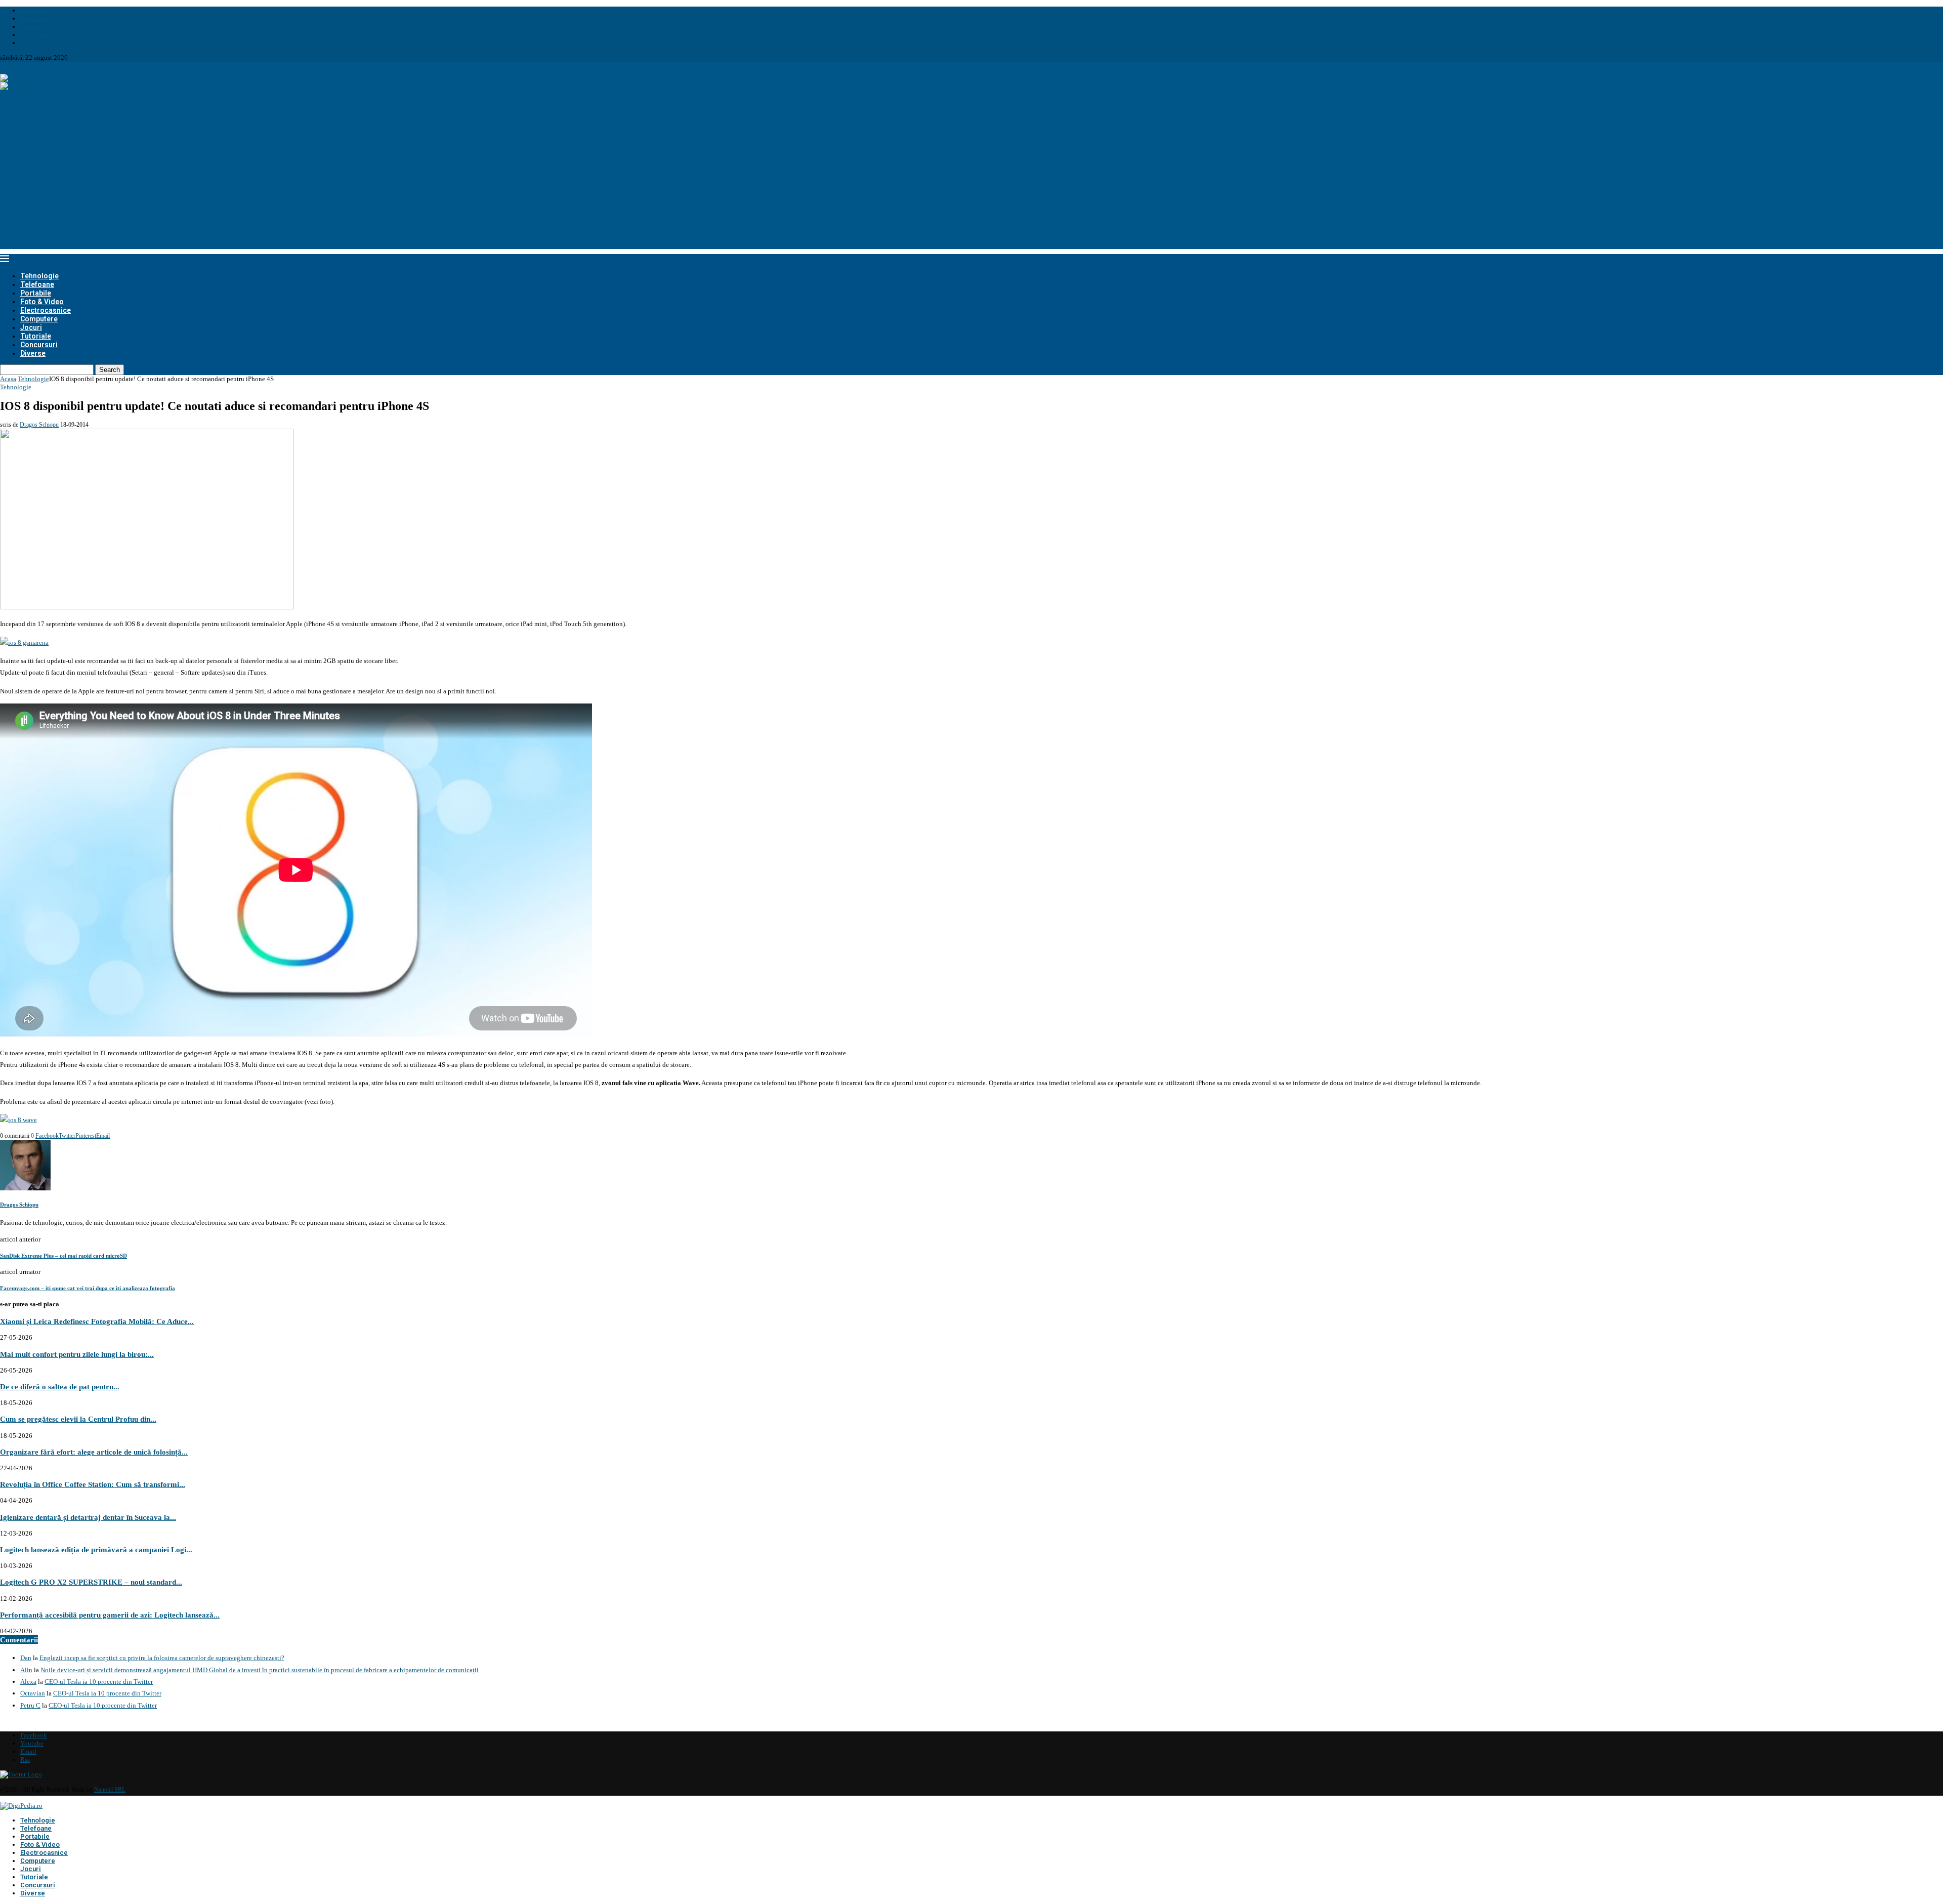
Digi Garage (37, 18)
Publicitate (35, 35)
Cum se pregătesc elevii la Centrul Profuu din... (78, 1419)
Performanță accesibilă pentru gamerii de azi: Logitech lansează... (110, 1615)
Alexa (28, 1682)
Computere (39, 319)
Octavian (33, 1693)
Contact (31, 43)
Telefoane (37, 284)
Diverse (33, 353)
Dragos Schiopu (39, 425)
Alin (26, 1670)
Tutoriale (36, 336)
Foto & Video (42, 302)
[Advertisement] (971, 178)
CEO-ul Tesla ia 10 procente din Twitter (99, 1682)
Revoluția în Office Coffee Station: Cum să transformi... (93, 1484)
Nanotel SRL (110, 1790)
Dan (26, 1658)
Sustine (30, 27)
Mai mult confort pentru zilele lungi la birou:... (77, 1354)
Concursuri (39, 345)
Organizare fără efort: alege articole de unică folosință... (94, 1452)
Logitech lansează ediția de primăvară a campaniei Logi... (96, 1549)
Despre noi (35, 10)
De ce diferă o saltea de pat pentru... (60, 1386)
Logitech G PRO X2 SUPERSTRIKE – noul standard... (91, 1582)
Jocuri (31, 327)
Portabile (36, 293)
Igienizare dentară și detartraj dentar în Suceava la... (88, 1517)
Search (110, 370)
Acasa (8, 379)
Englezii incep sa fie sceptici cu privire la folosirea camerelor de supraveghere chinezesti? (162, 1658)
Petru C (30, 1705)
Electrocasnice (46, 310)
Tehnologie (39, 276)
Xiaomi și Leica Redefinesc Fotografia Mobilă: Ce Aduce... (97, 1321)
